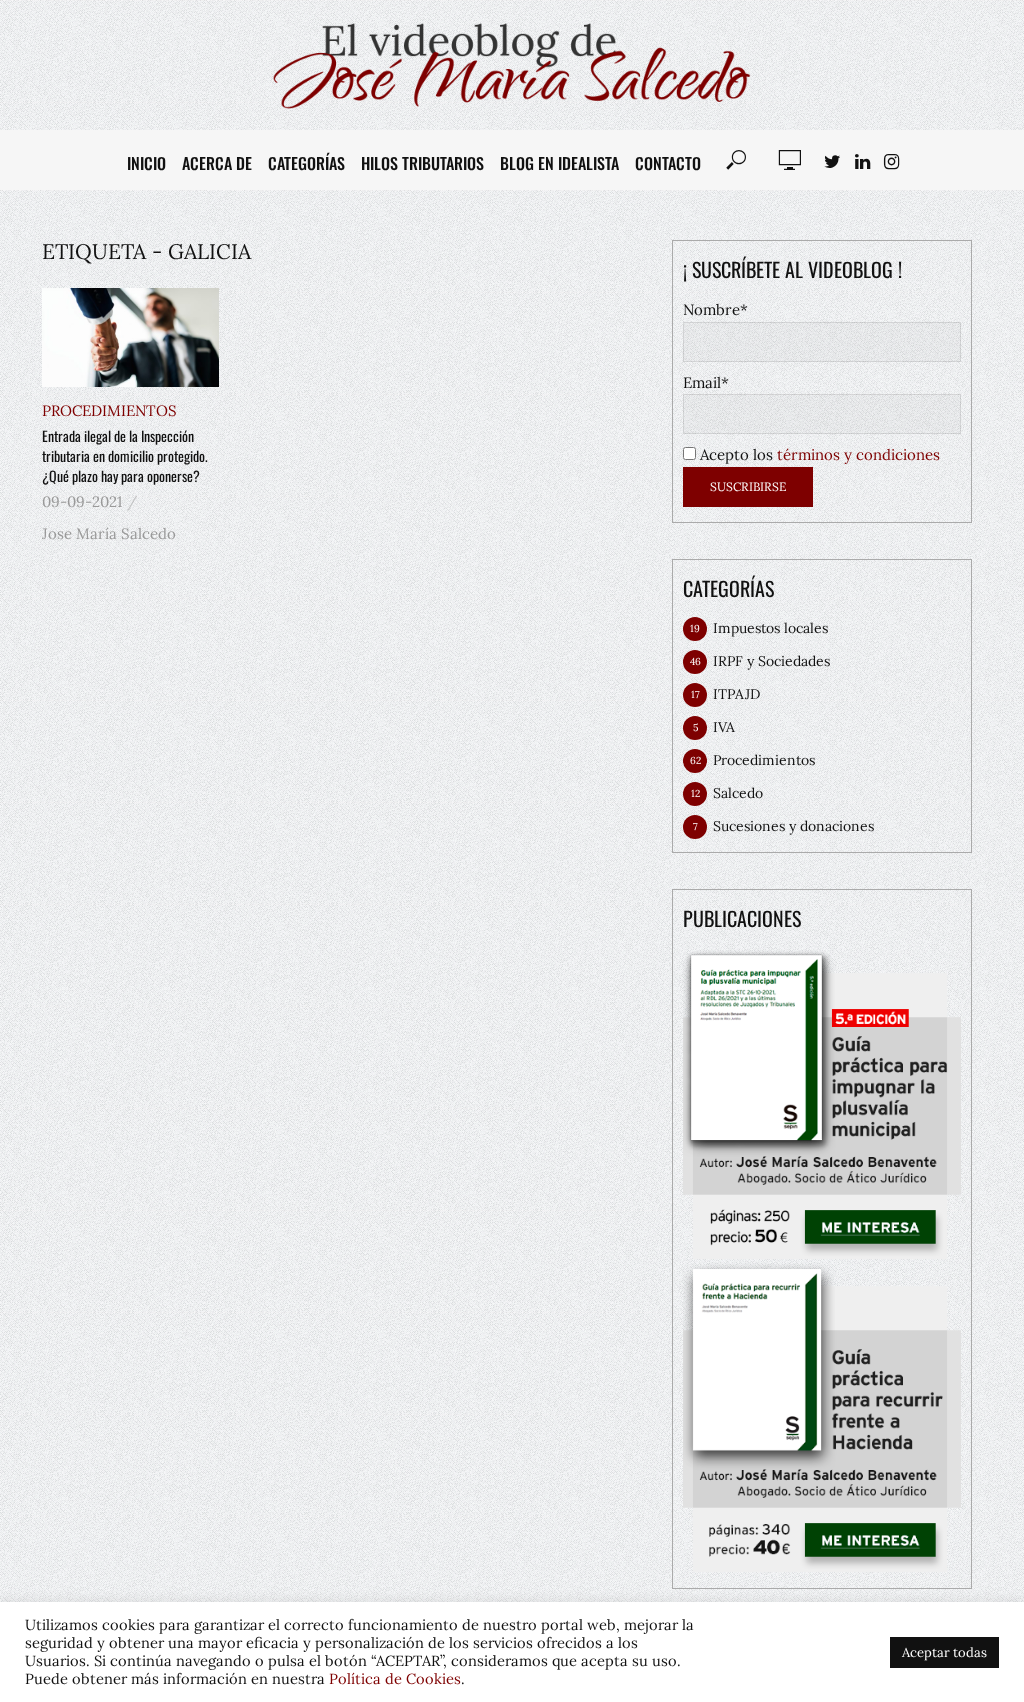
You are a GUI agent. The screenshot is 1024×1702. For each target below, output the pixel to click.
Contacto (668, 163)
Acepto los (818, 454)
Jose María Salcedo (109, 533)
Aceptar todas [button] (944, 1652)
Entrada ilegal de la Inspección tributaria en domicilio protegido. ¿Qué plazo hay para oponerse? (125, 456)
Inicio (146, 163)
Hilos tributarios (422, 163)
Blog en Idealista (559, 163)
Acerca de (217, 163)
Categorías (306, 163)
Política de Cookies (395, 1678)
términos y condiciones (858, 454)
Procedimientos (109, 410)
